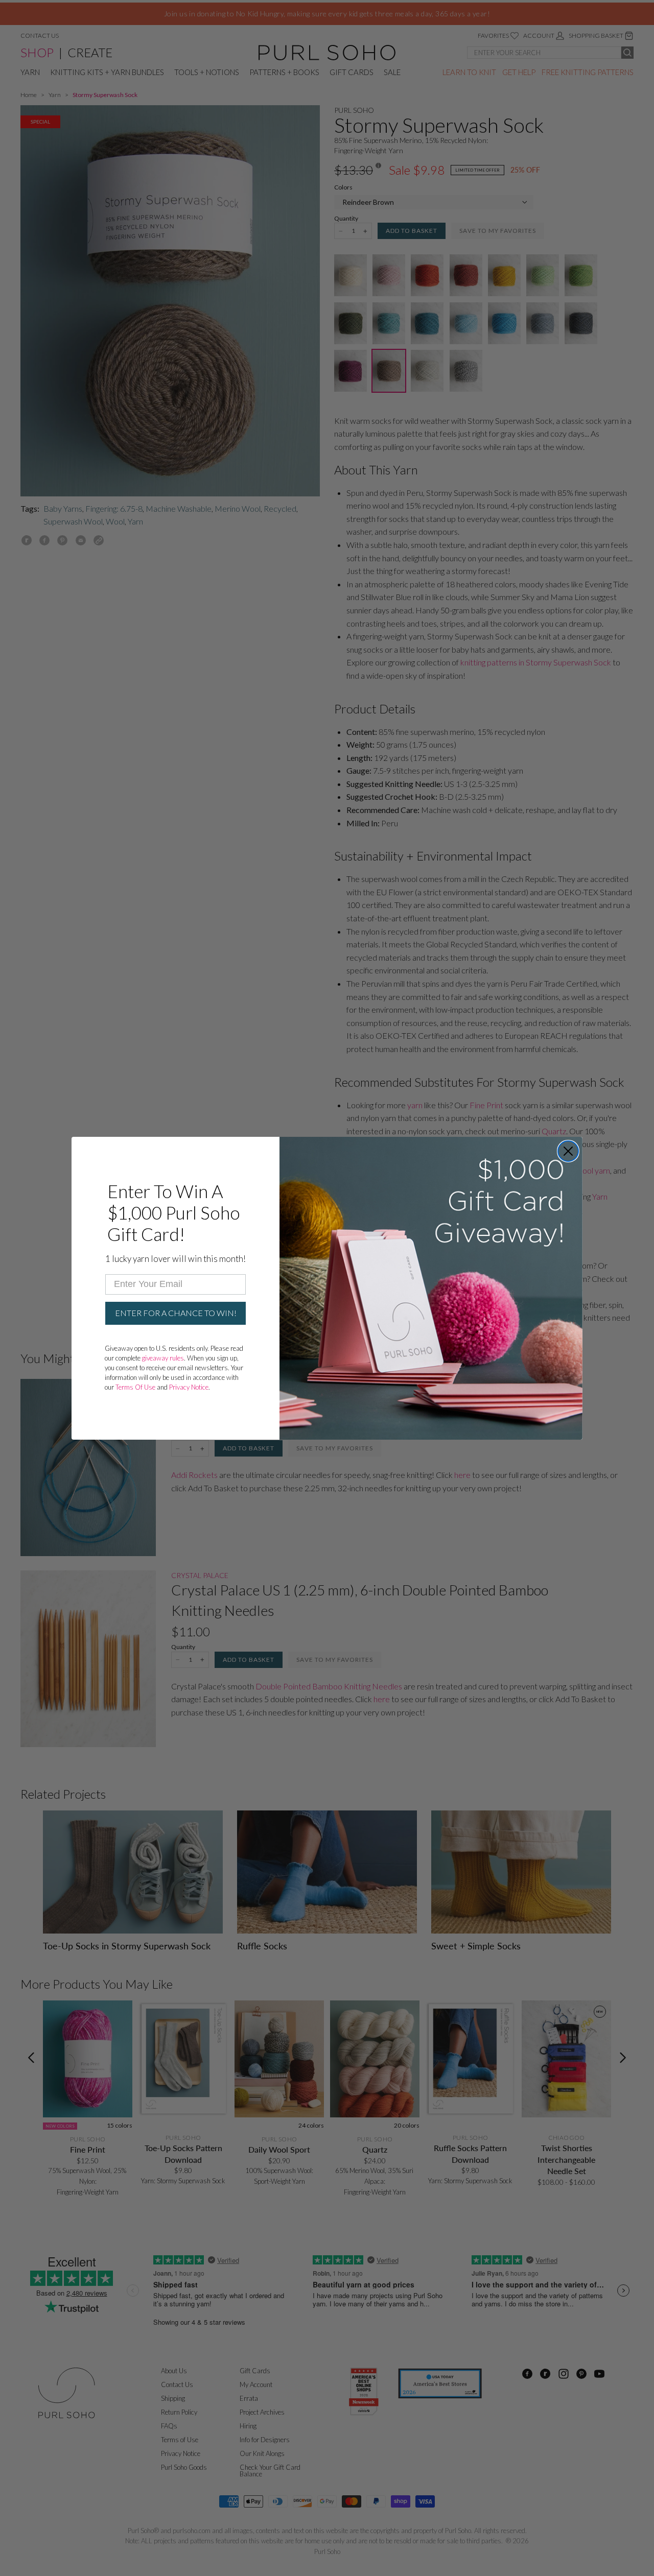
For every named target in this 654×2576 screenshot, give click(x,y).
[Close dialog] (568, 1151)
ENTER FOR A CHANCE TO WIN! (176, 1313)
